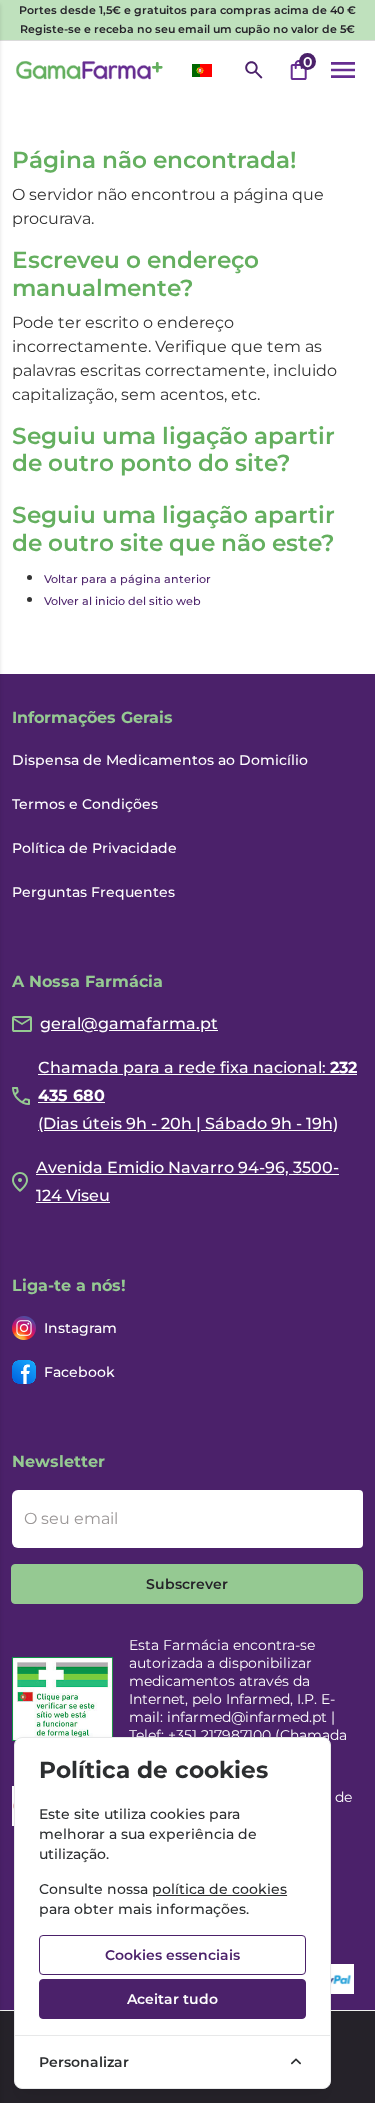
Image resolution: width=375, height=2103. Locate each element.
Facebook (79, 1372)
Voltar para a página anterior (127, 579)
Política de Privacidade (94, 848)
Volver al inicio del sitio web (122, 601)
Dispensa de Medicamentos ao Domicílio (160, 760)
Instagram (80, 1328)
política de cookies (219, 1889)
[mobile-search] (254, 70)
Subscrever (187, 1584)
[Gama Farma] (89, 70)
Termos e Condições (85, 804)
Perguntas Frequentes (93, 892)
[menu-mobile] (343, 70)
